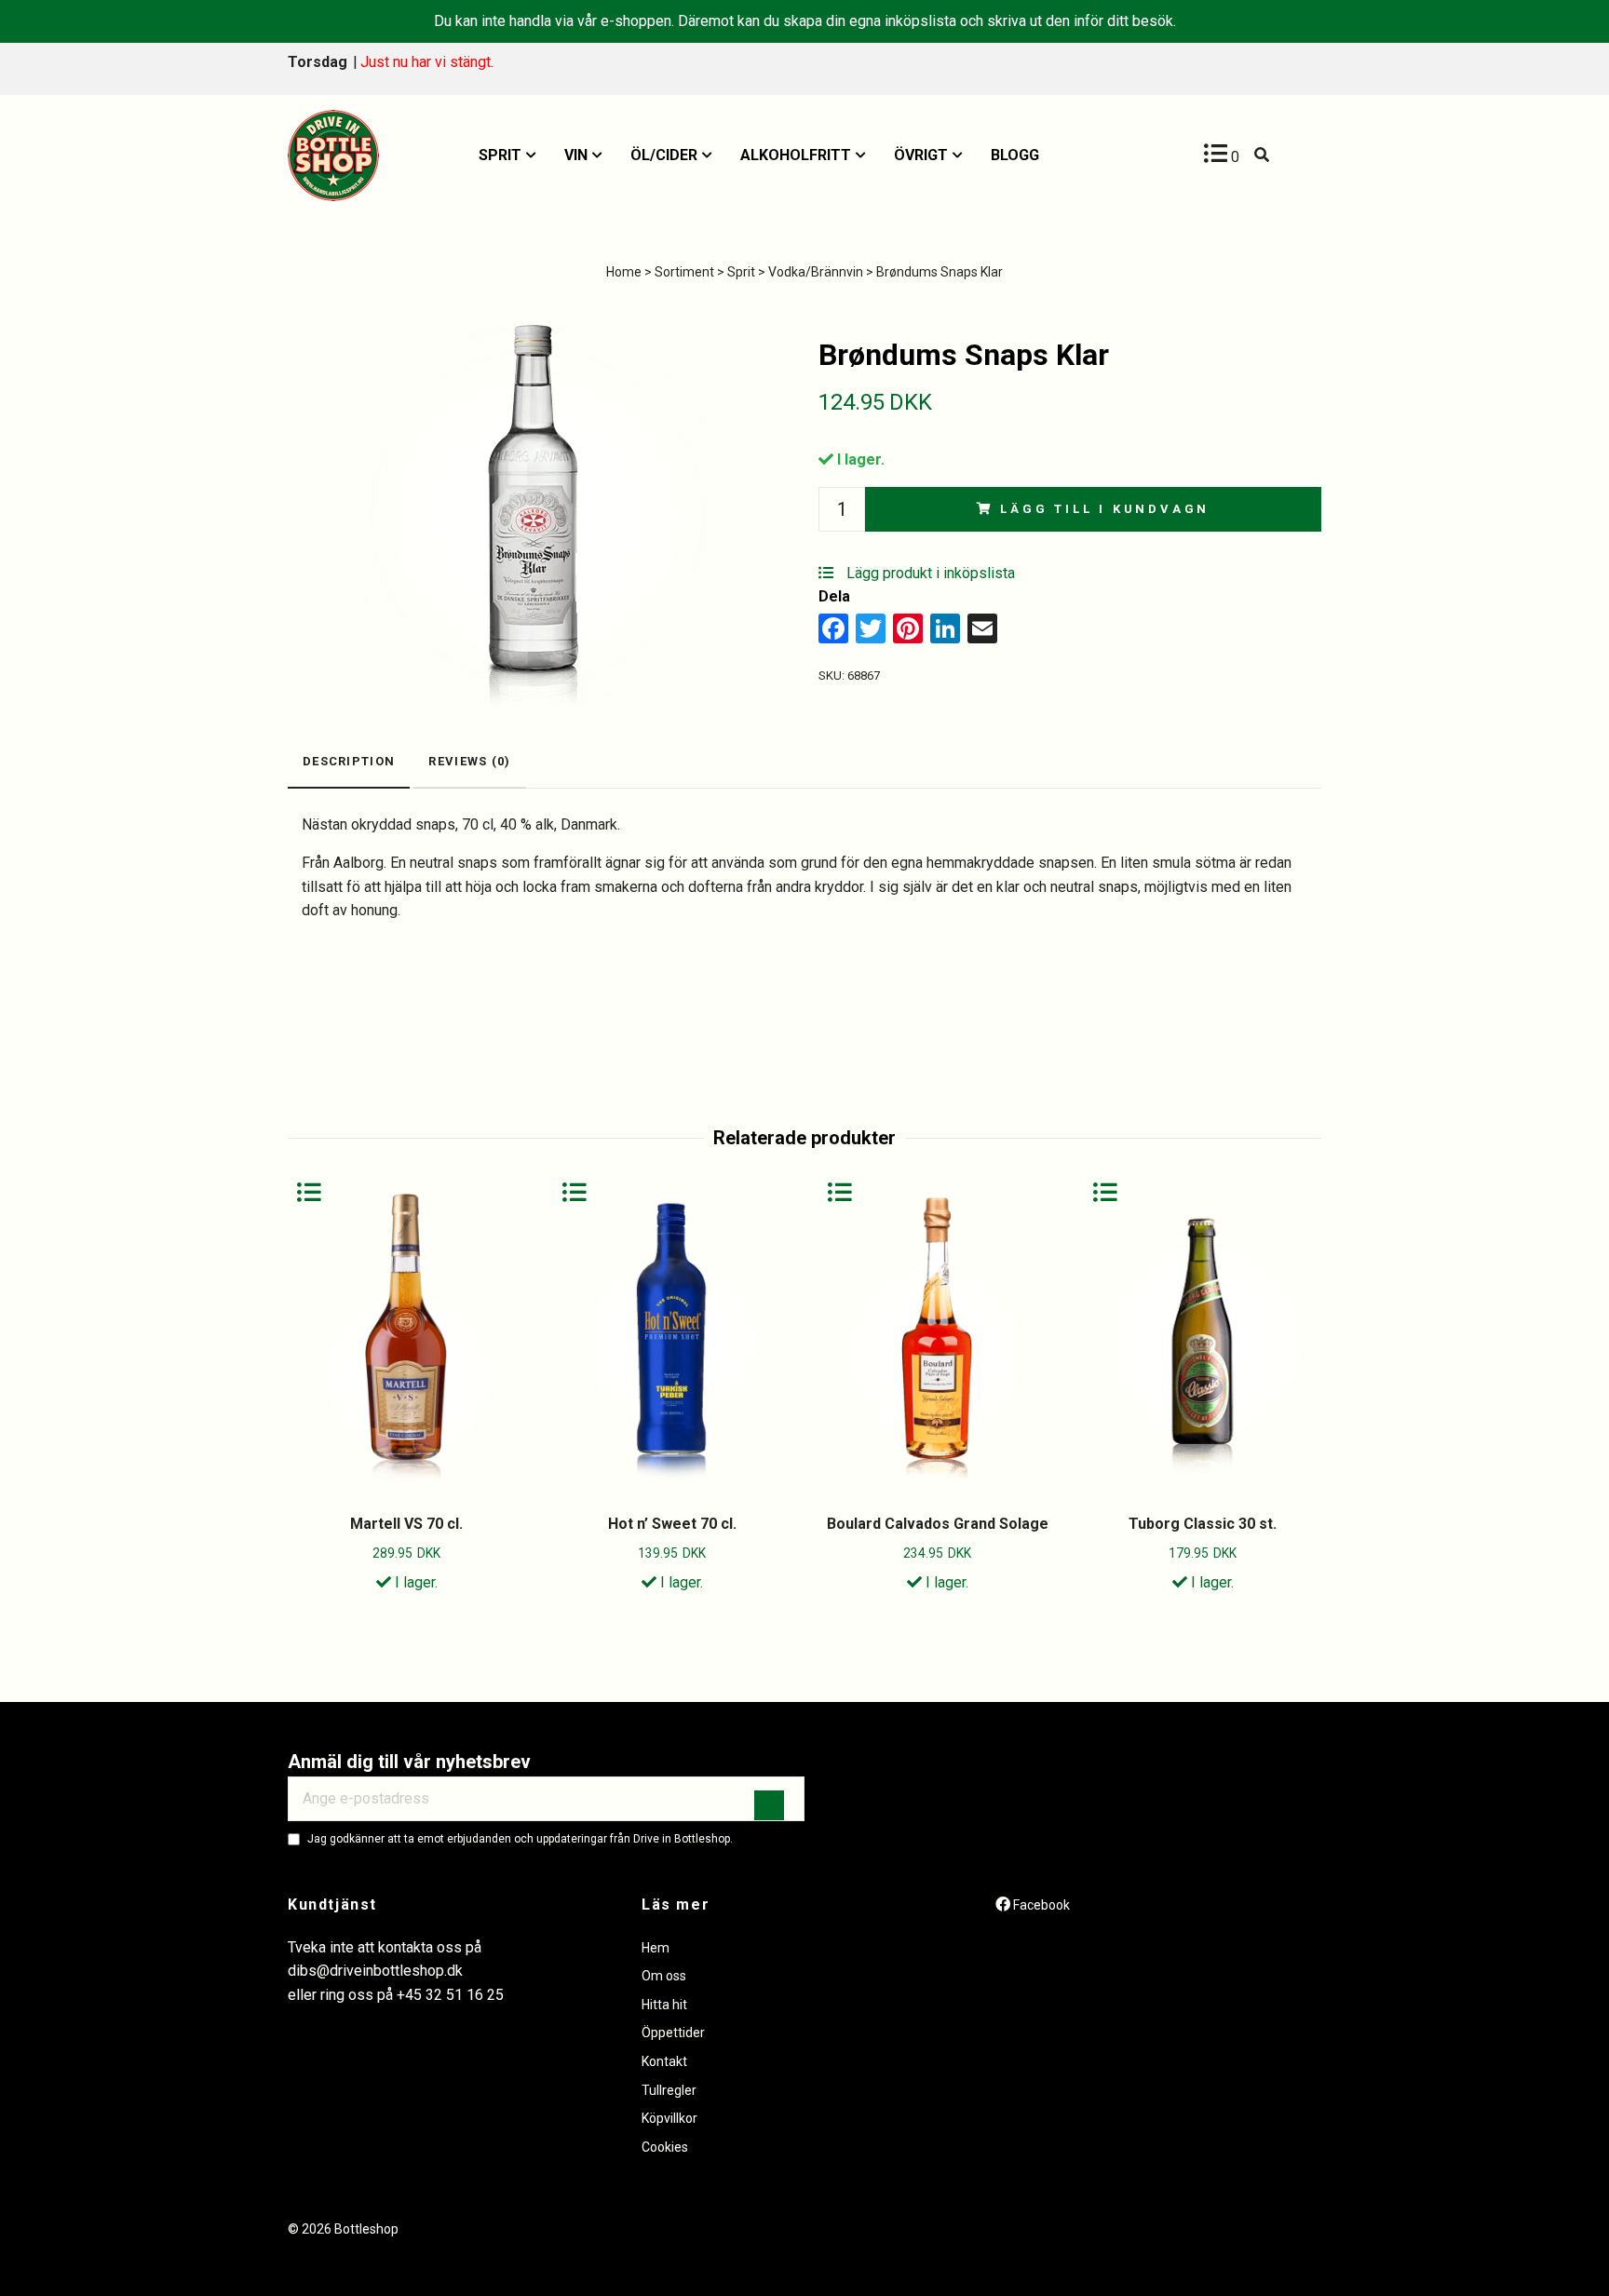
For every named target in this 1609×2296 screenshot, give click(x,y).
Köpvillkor (669, 2118)
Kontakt (664, 2061)
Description (349, 761)
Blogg (1015, 155)
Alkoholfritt (796, 155)
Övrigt (921, 155)
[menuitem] (507, 155)
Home (624, 272)
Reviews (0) (469, 761)
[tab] (349, 763)
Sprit (500, 155)
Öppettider (673, 2033)
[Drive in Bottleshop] (333, 155)
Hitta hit (664, 2005)
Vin (576, 155)
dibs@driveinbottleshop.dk (375, 1971)
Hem (656, 1948)
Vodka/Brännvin (816, 272)
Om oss (664, 1976)
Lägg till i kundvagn (1105, 509)
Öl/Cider (664, 155)
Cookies (665, 2147)
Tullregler (669, 2090)
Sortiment (684, 272)
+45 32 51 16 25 (450, 1995)
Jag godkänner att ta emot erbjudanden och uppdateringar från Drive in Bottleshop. (520, 1839)
